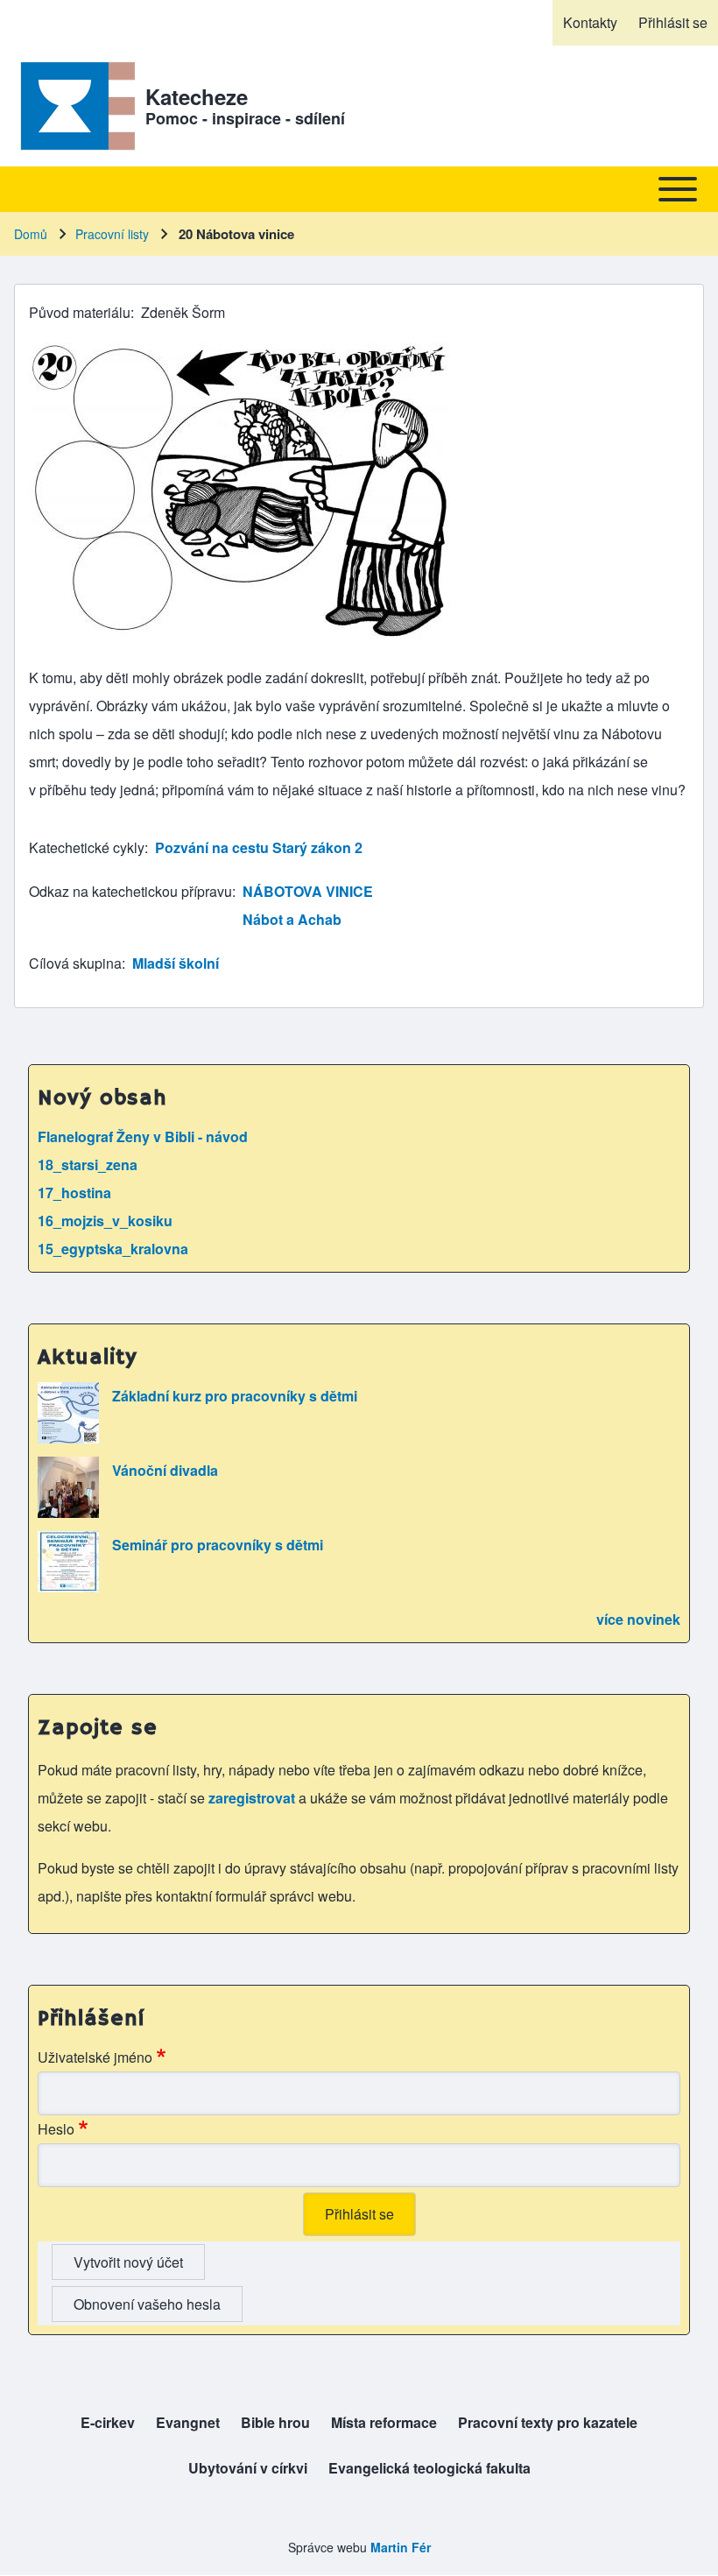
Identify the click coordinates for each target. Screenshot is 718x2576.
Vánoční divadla (165, 1470)
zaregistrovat (253, 1798)
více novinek (638, 1619)
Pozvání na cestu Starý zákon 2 (259, 847)
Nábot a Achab (292, 919)
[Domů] (74, 106)
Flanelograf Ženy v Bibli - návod (143, 1136)
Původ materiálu (80, 312)
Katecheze (197, 96)
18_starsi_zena (88, 1164)
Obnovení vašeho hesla (147, 2304)
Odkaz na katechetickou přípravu (130, 891)
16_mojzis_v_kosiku (105, 1221)
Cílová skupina (75, 963)
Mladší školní (176, 963)
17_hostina (74, 1193)
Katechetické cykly (87, 847)
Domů (31, 234)
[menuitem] (590, 23)
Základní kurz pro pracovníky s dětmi (235, 1396)
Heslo (56, 2129)
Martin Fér (401, 2547)
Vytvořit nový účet (128, 2262)
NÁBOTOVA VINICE (308, 891)
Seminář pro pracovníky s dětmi (218, 1545)
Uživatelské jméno (95, 2057)
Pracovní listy (112, 234)
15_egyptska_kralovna (113, 1249)
